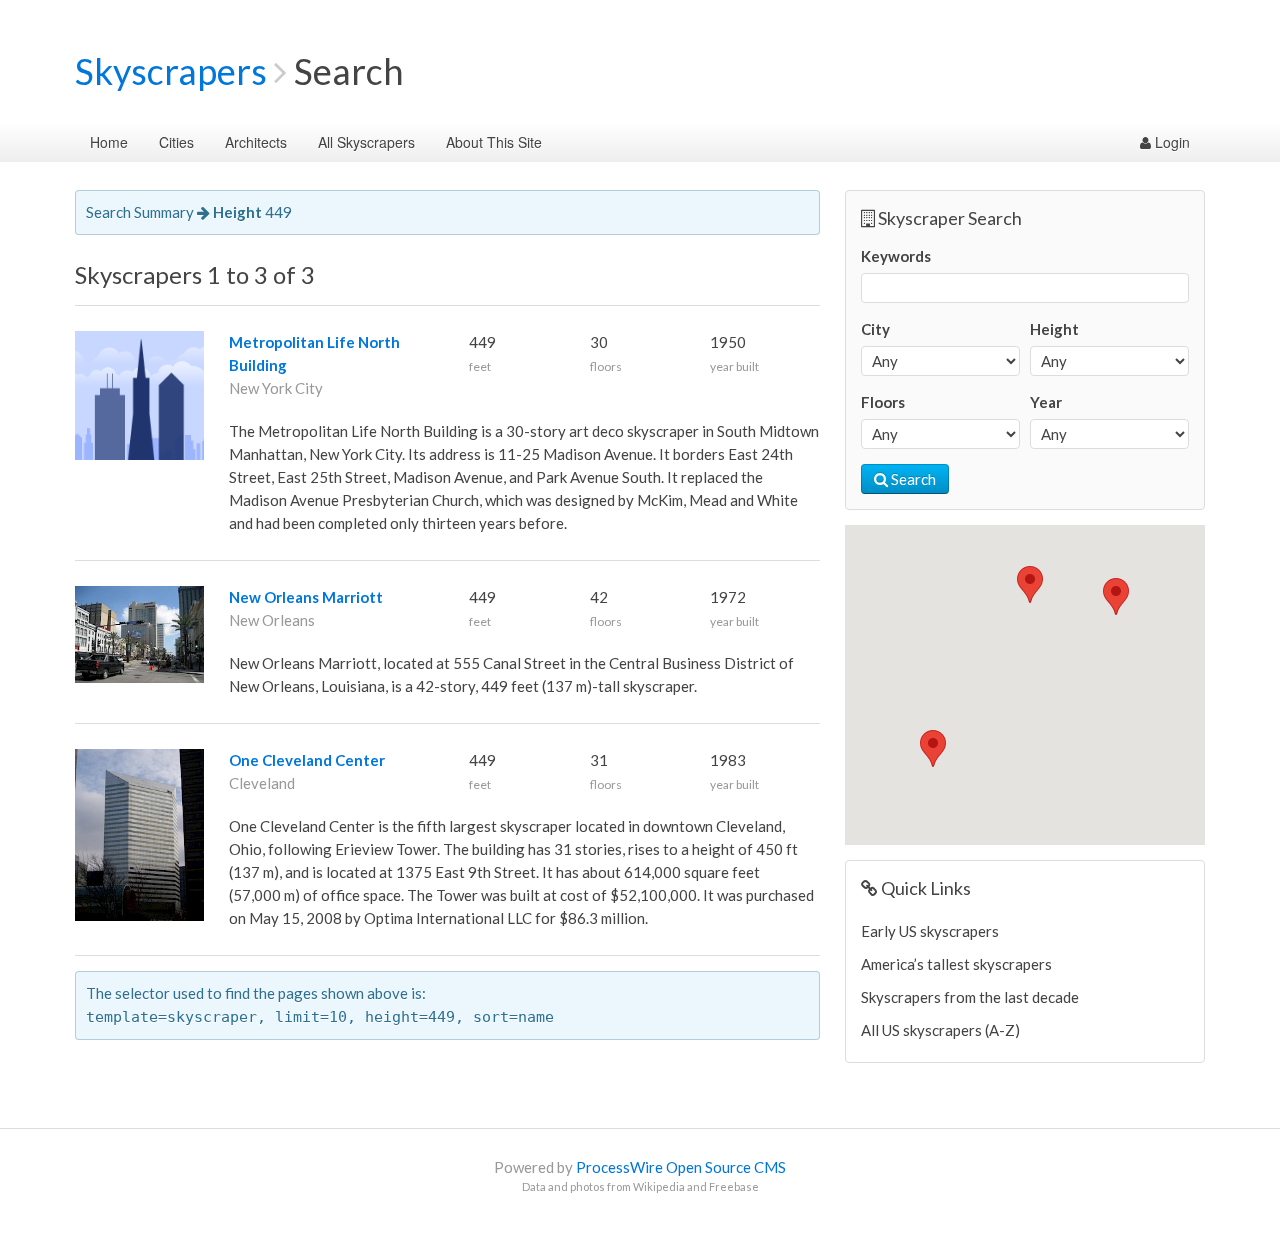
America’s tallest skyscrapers (956, 964)
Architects (256, 142)
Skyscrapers (171, 71)
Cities (176, 142)
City (875, 329)
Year (1046, 402)
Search (912, 479)
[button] (1116, 596)
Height (1054, 329)
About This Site (494, 142)
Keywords (896, 256)
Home (109, 142)
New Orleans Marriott (306, 597)
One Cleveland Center (307, 760)
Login (1170, 142)
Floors (883, 402)
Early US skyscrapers (930, 931)
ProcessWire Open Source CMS (681, 1167)
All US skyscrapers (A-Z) (940, 1030)
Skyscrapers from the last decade (970, 997)
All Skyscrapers (366, 142)
